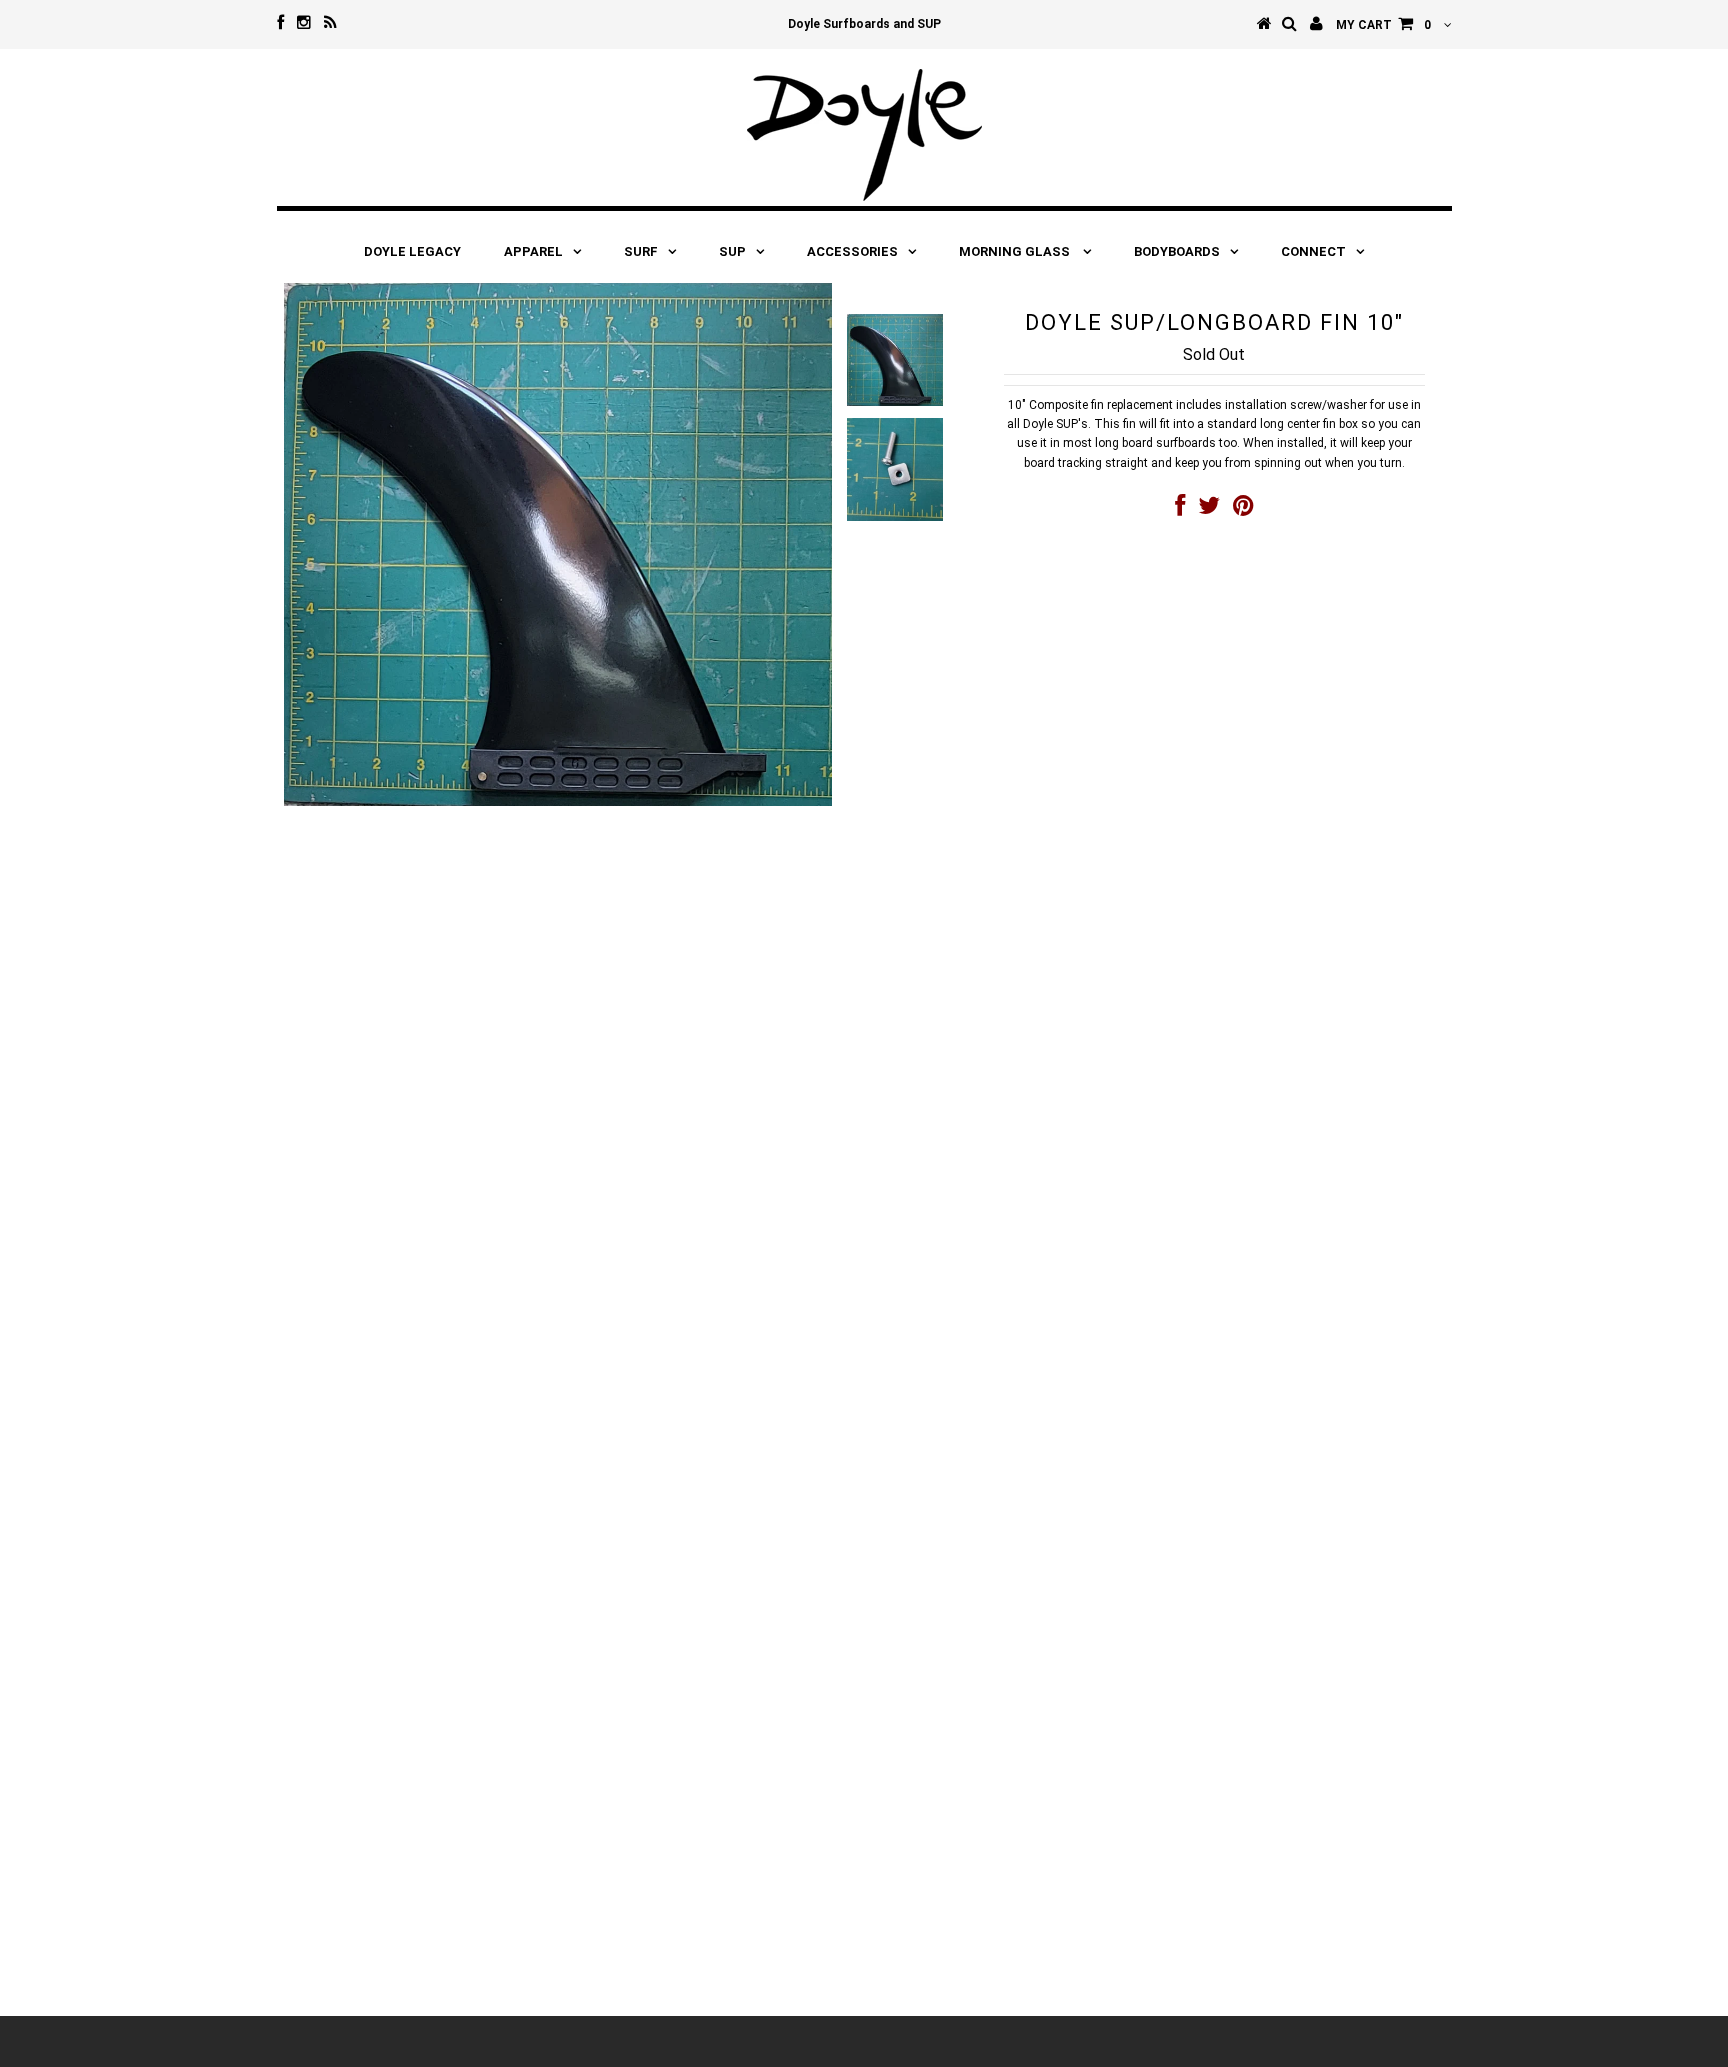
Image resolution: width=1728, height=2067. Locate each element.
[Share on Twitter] (1209, 510)
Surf (641, 251)
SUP (732, 251)
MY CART (1383, 25)
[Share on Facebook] (1180, 510)
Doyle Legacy (412, 251)
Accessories (852, 251)
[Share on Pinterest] (1243, 510)
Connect (1313, 251)
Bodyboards (1177, 251)
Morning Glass (1016, 251)
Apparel (533, 251)
